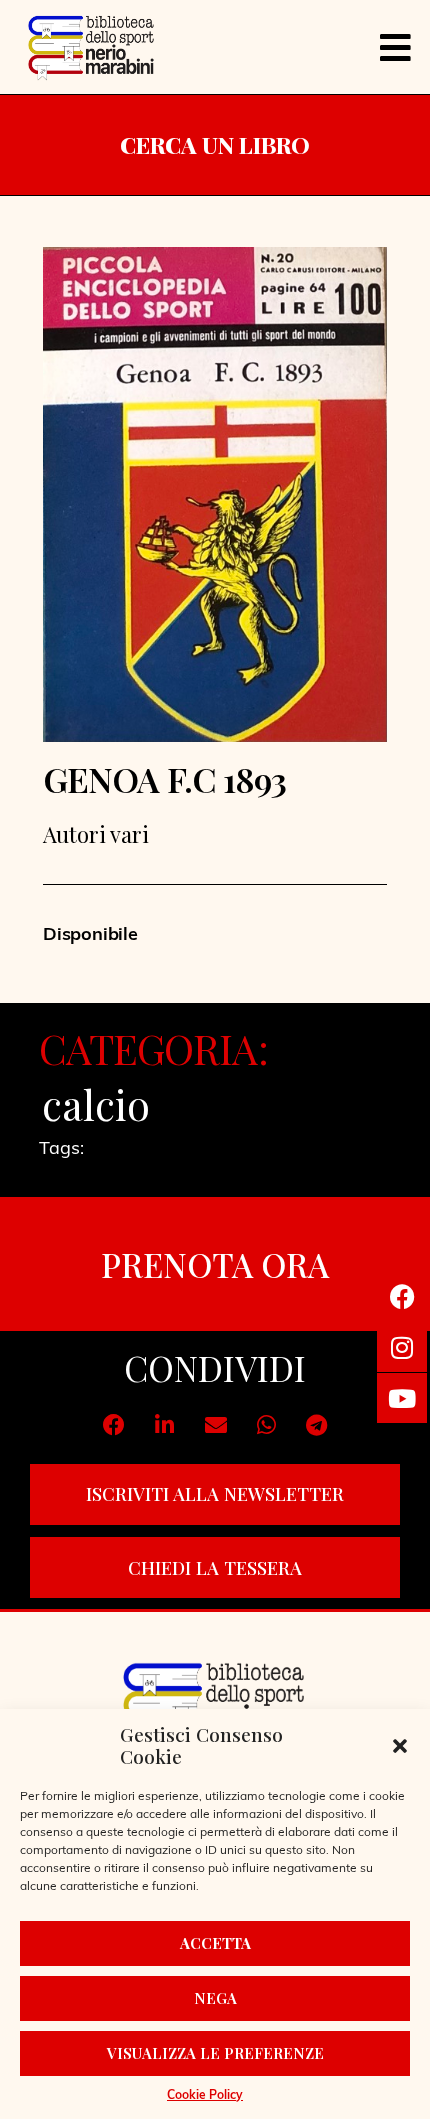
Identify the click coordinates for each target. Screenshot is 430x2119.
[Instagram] (402, 1347)
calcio (96, 1104)
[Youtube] (402, 1398)
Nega (215, 1998)
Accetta (215, 1943)
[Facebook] (402, 1296)
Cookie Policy (205, 2096)
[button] (400, 1746)
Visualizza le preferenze (215, 2053)
